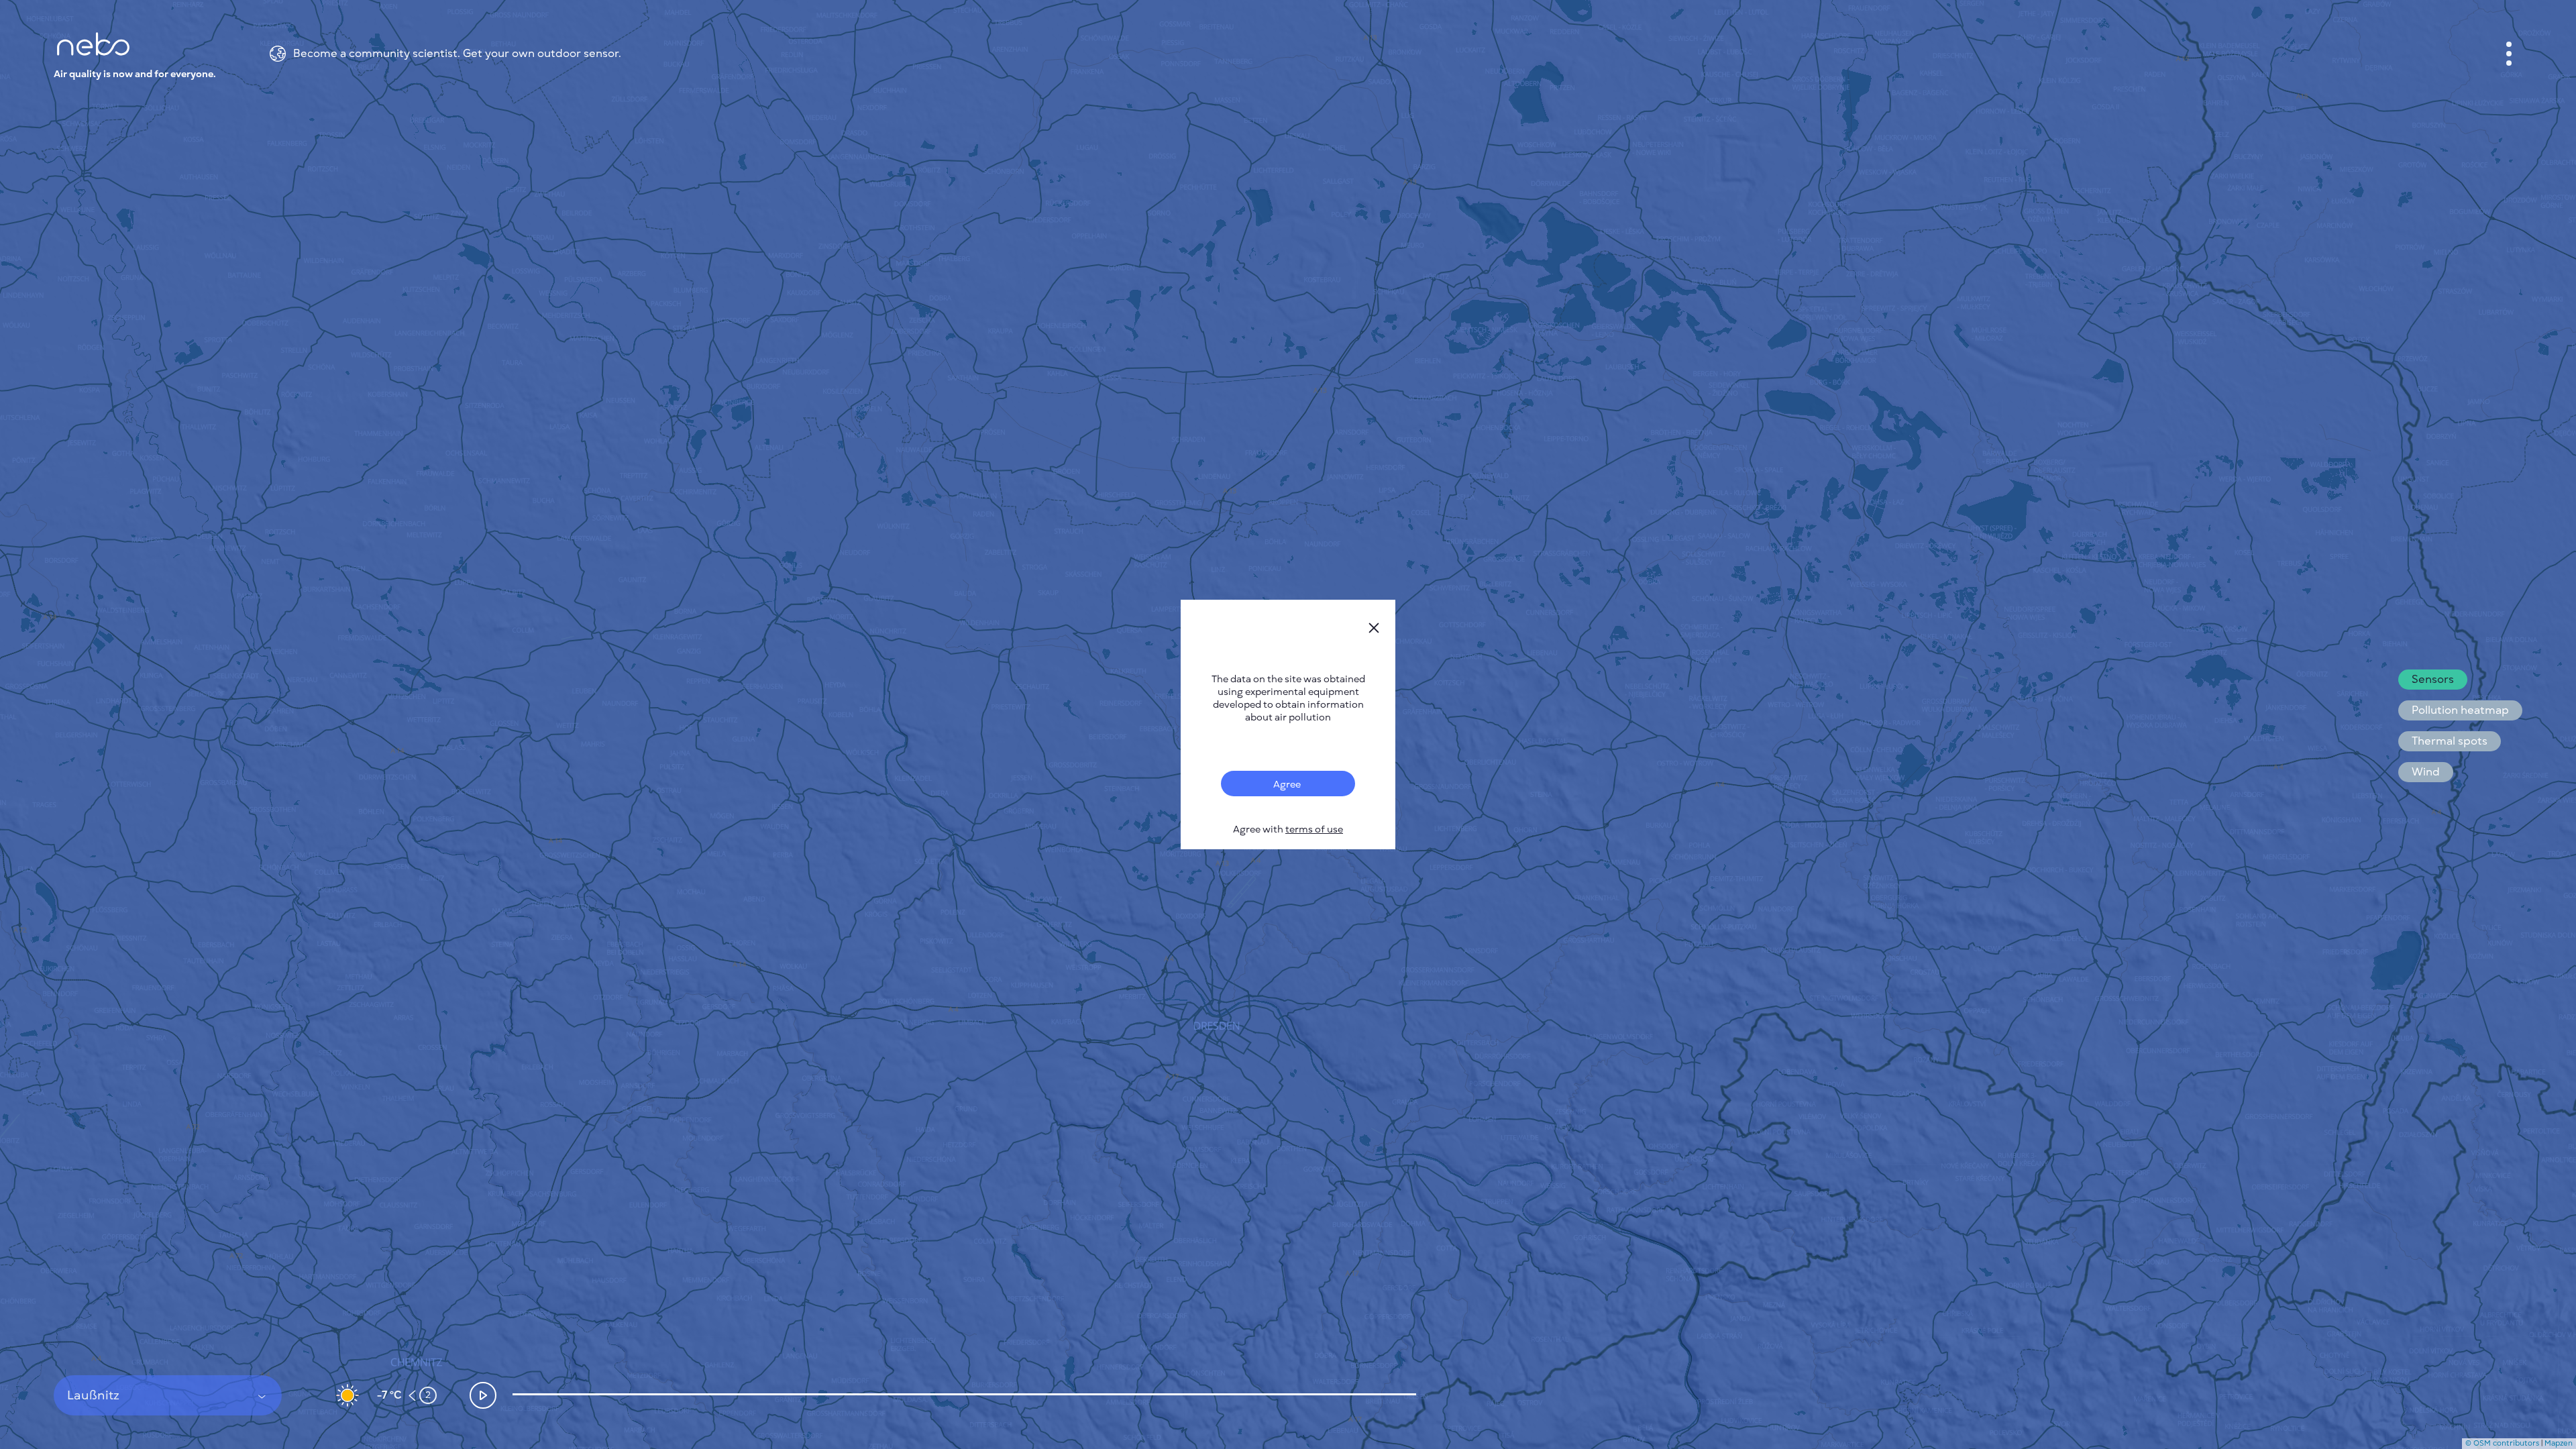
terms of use (1314, 829)
